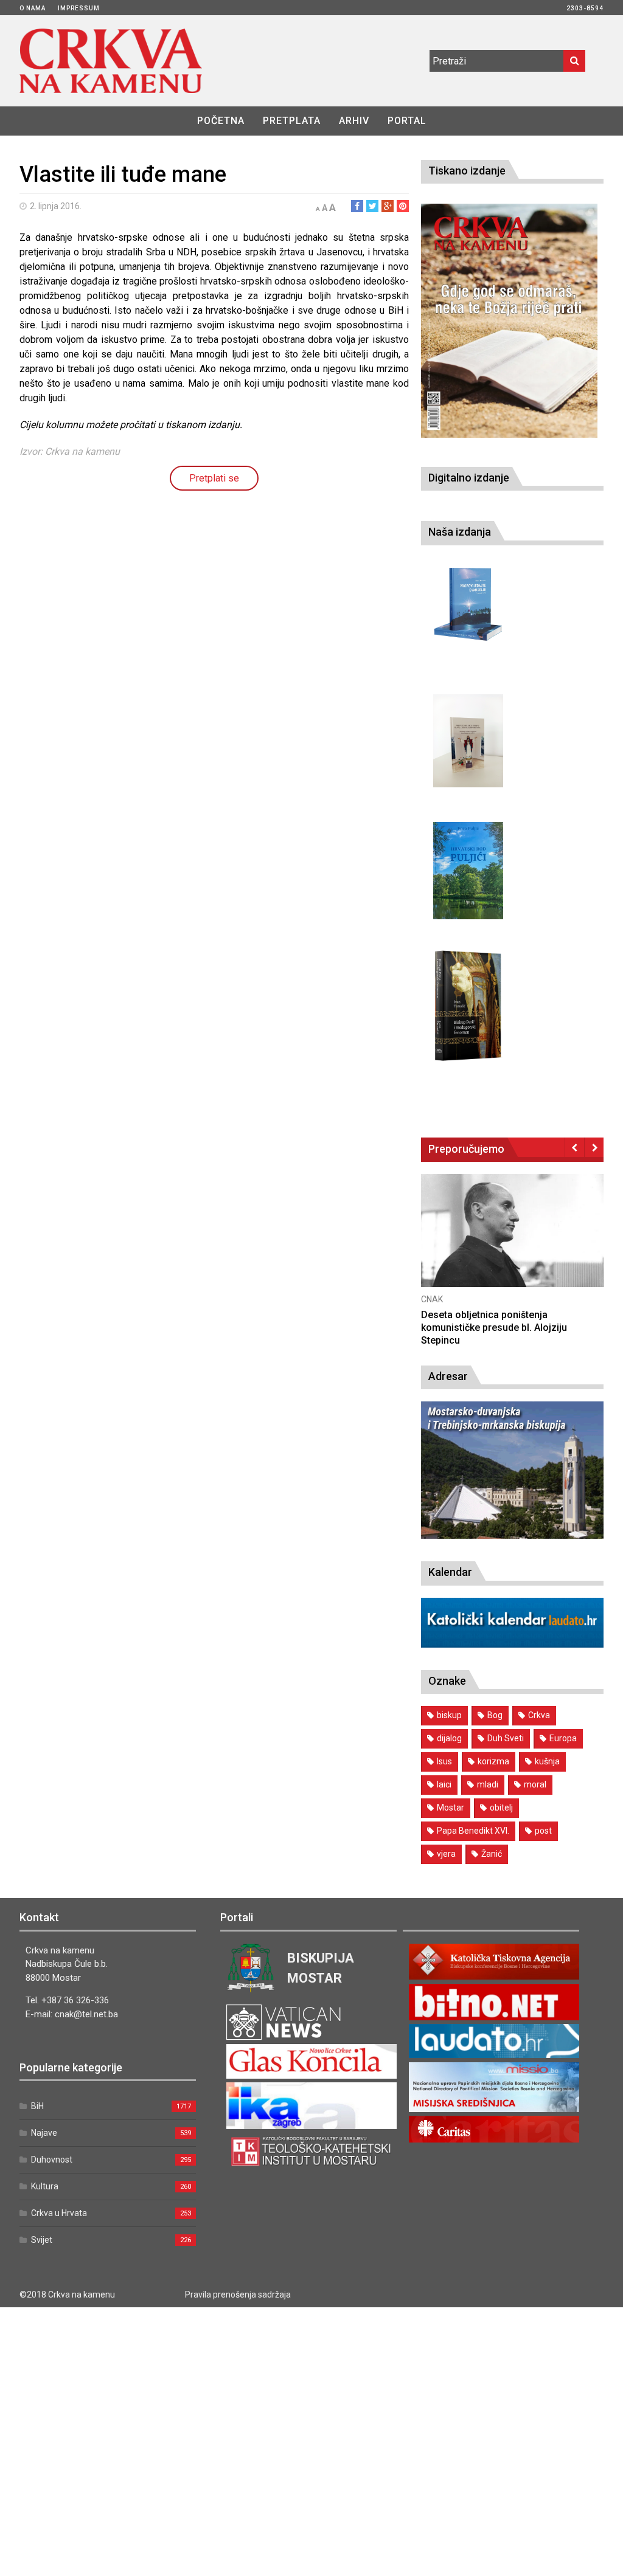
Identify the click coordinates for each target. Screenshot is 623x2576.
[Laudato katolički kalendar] (512, 1644)
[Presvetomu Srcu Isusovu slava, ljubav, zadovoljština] (468, 741)
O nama (33, 8)
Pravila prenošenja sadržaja (238, 2295)
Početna (221, 121)
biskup (449, 1715)
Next (594, 1147)
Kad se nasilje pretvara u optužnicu (487, 1315)
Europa (563, 1738)
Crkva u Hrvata (59, 2213)
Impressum (79, 8)
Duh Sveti (506, 1738)
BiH (37, 2106)
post (543, 1831)
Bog (495, 1715)
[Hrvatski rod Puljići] (468, 871)
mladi (488, 1784)
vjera (446, 1854)
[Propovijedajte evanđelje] (468, 605)
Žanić (492, 1854)
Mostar (451, 1808)
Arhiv (354, 121)
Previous (575, 1147)
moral (535, 1784)
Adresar (448, 1376)
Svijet (42, 2240)
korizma (493, 1761)
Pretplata (292, 121)
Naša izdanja (460, 532)
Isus (444, 1761)
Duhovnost (52, 2160)
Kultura (45, 2186)
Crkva (539, 1715)
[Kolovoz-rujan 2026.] (509, 320)
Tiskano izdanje (467, 171)
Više (501, 1244)
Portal (407, 121)
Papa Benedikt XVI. (473, 1831)
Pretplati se (214, 478)
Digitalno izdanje (469, 478)
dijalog (449, 1738)
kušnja (547, 1761)
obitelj (501, 1808)
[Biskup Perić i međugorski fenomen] (468, 1006)
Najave (44, 2133)
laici (444, 1784)
